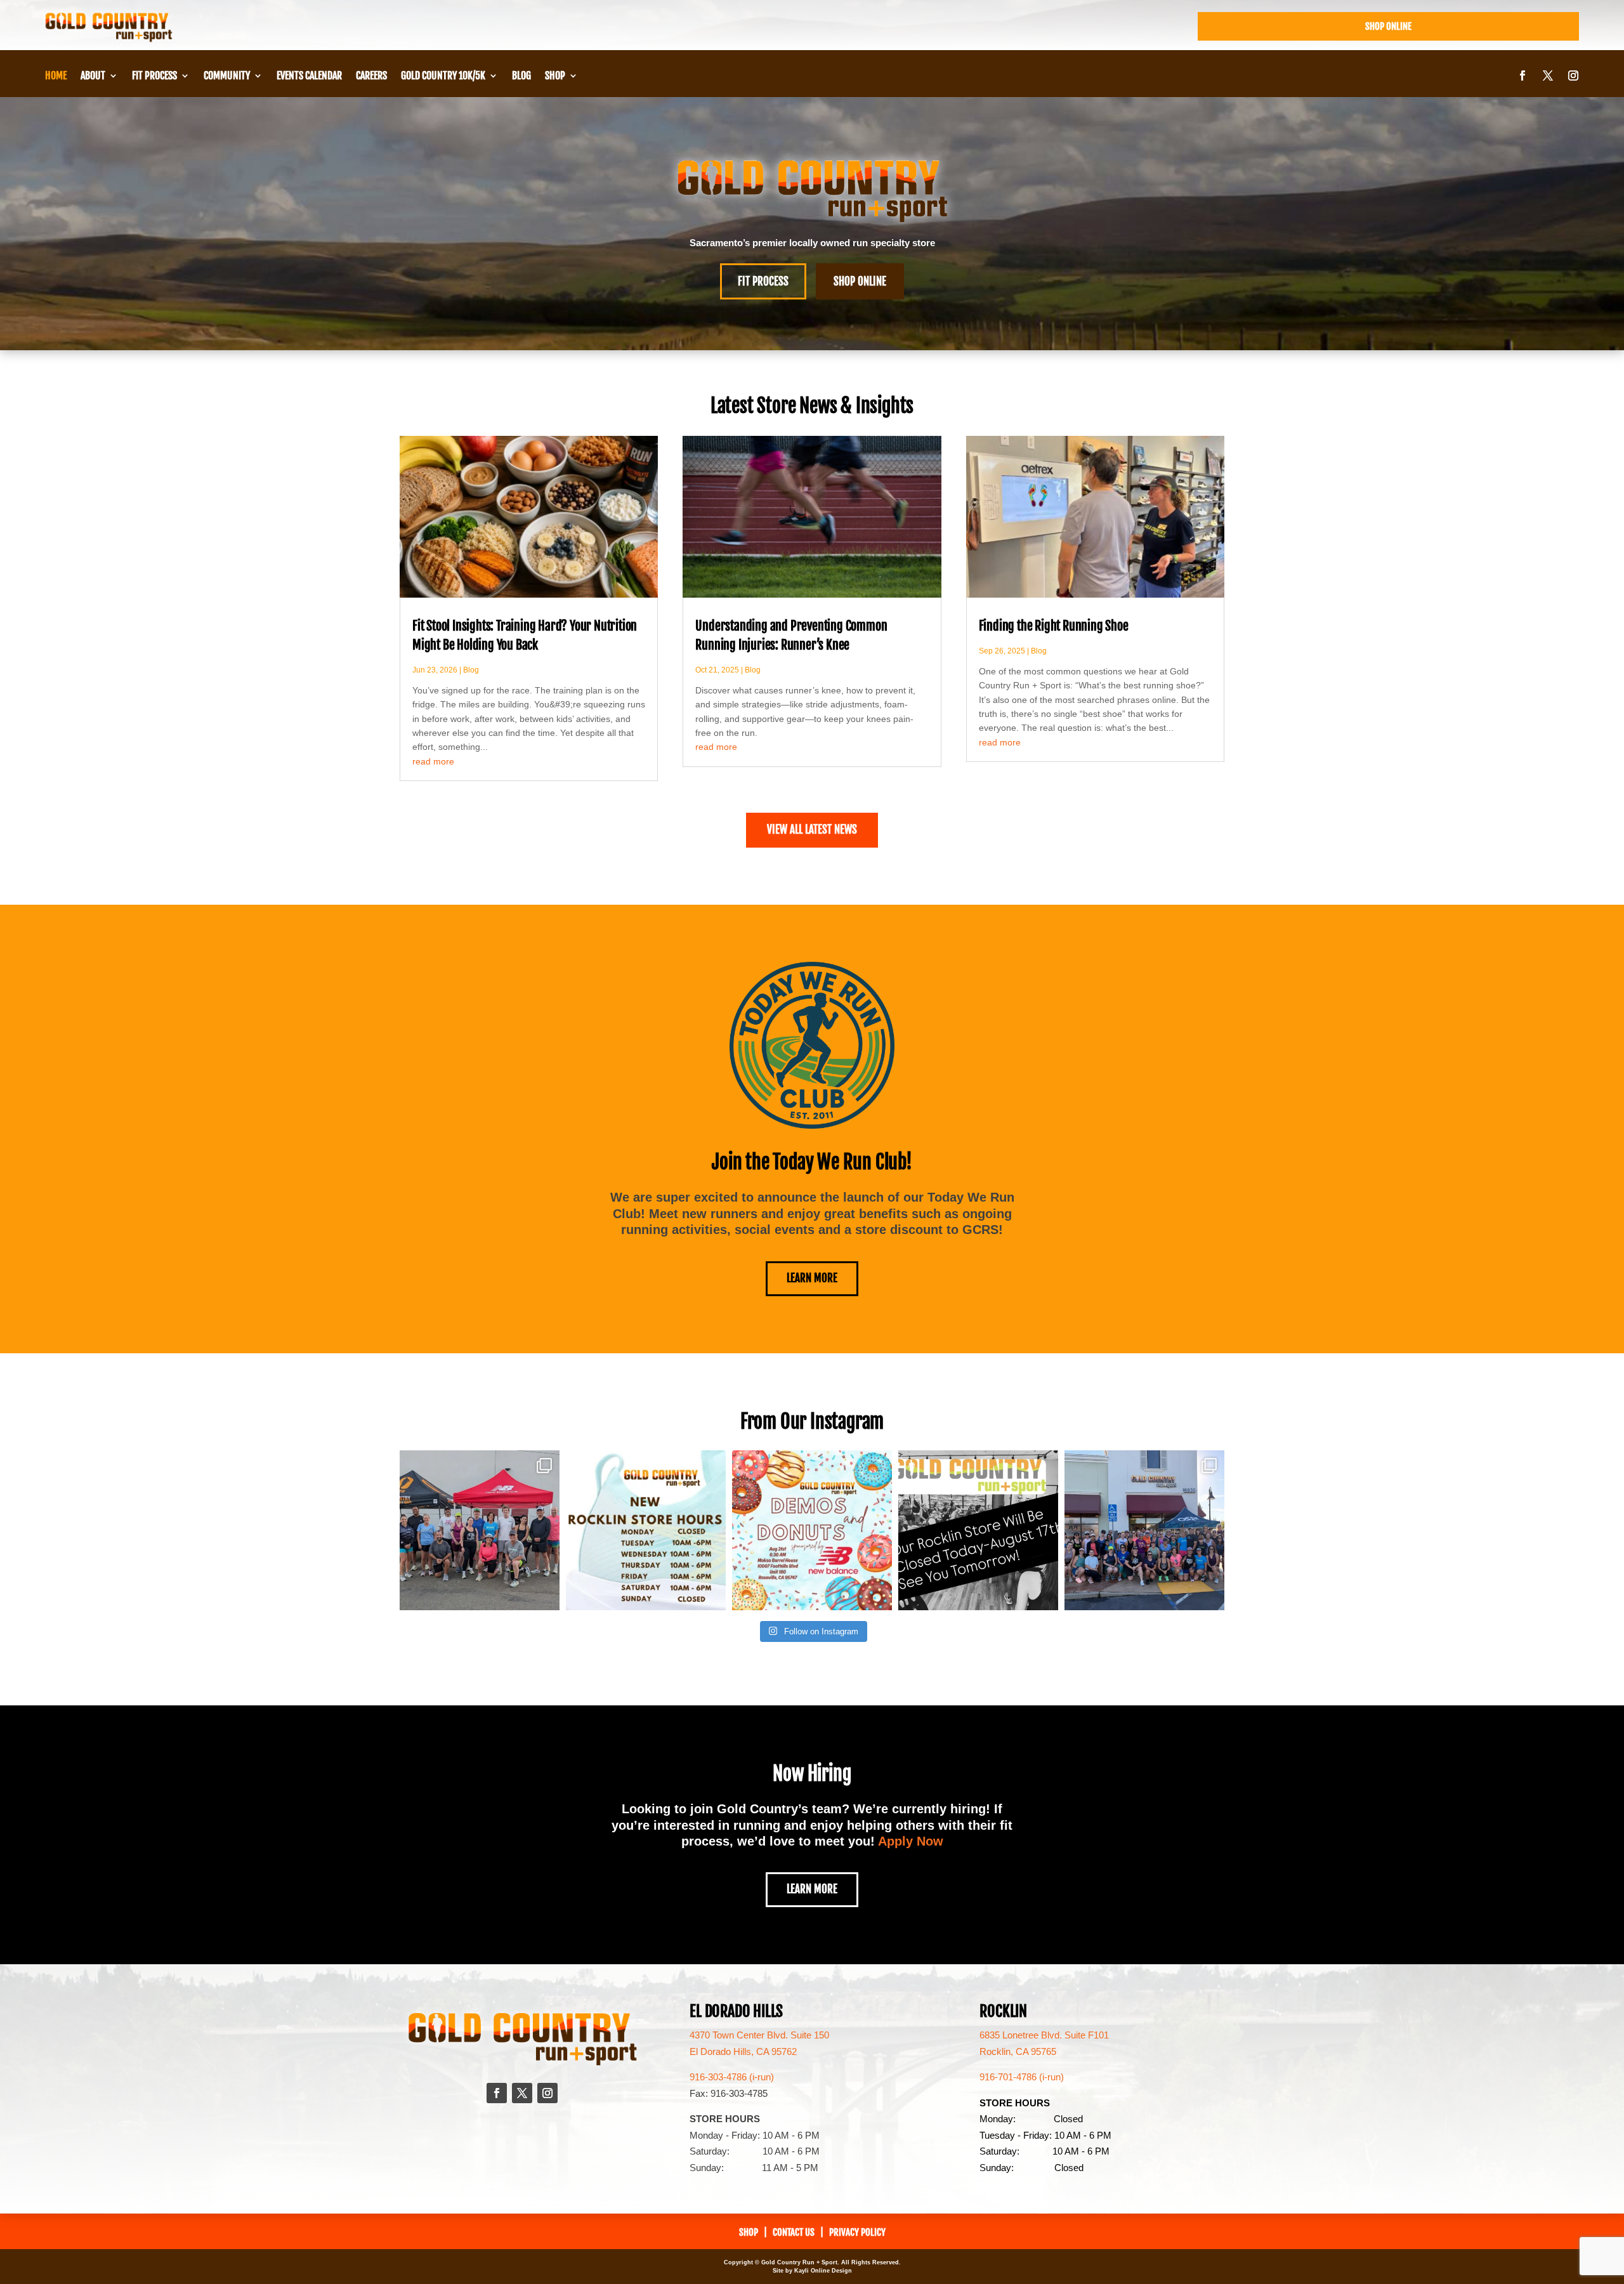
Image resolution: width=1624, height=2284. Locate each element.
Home (56, 76)
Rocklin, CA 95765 (1018, 2051)
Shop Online (1388, 26)
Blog (521, 76)
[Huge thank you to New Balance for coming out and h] (480, 1530)
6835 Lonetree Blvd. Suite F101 (1044, 2035)
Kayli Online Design (823, 2271)
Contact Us (794, 2232)
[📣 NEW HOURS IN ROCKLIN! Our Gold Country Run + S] (646, 1530)
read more (433, 761)
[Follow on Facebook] (1522, 75)
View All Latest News (812, 830)
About (93, 76)
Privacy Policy (857, 2232)
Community (227, 76)
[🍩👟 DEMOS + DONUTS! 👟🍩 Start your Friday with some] (812, 1530)
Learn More (812, 1278)
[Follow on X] (1548, 75)
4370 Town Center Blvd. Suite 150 (759, 2035)
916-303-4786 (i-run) (732, 2077)
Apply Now (911, 1841)
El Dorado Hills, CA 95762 (743, 2051)
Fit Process (154, 76)
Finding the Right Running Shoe (1054, 626)
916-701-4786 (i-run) (1022, 2077)
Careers (371, 76)
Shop (555, 76)
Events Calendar (309, 76)
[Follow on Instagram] (1573, 75)
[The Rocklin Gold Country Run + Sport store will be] (978, 1530)
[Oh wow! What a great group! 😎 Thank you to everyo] (1144, 1530)
